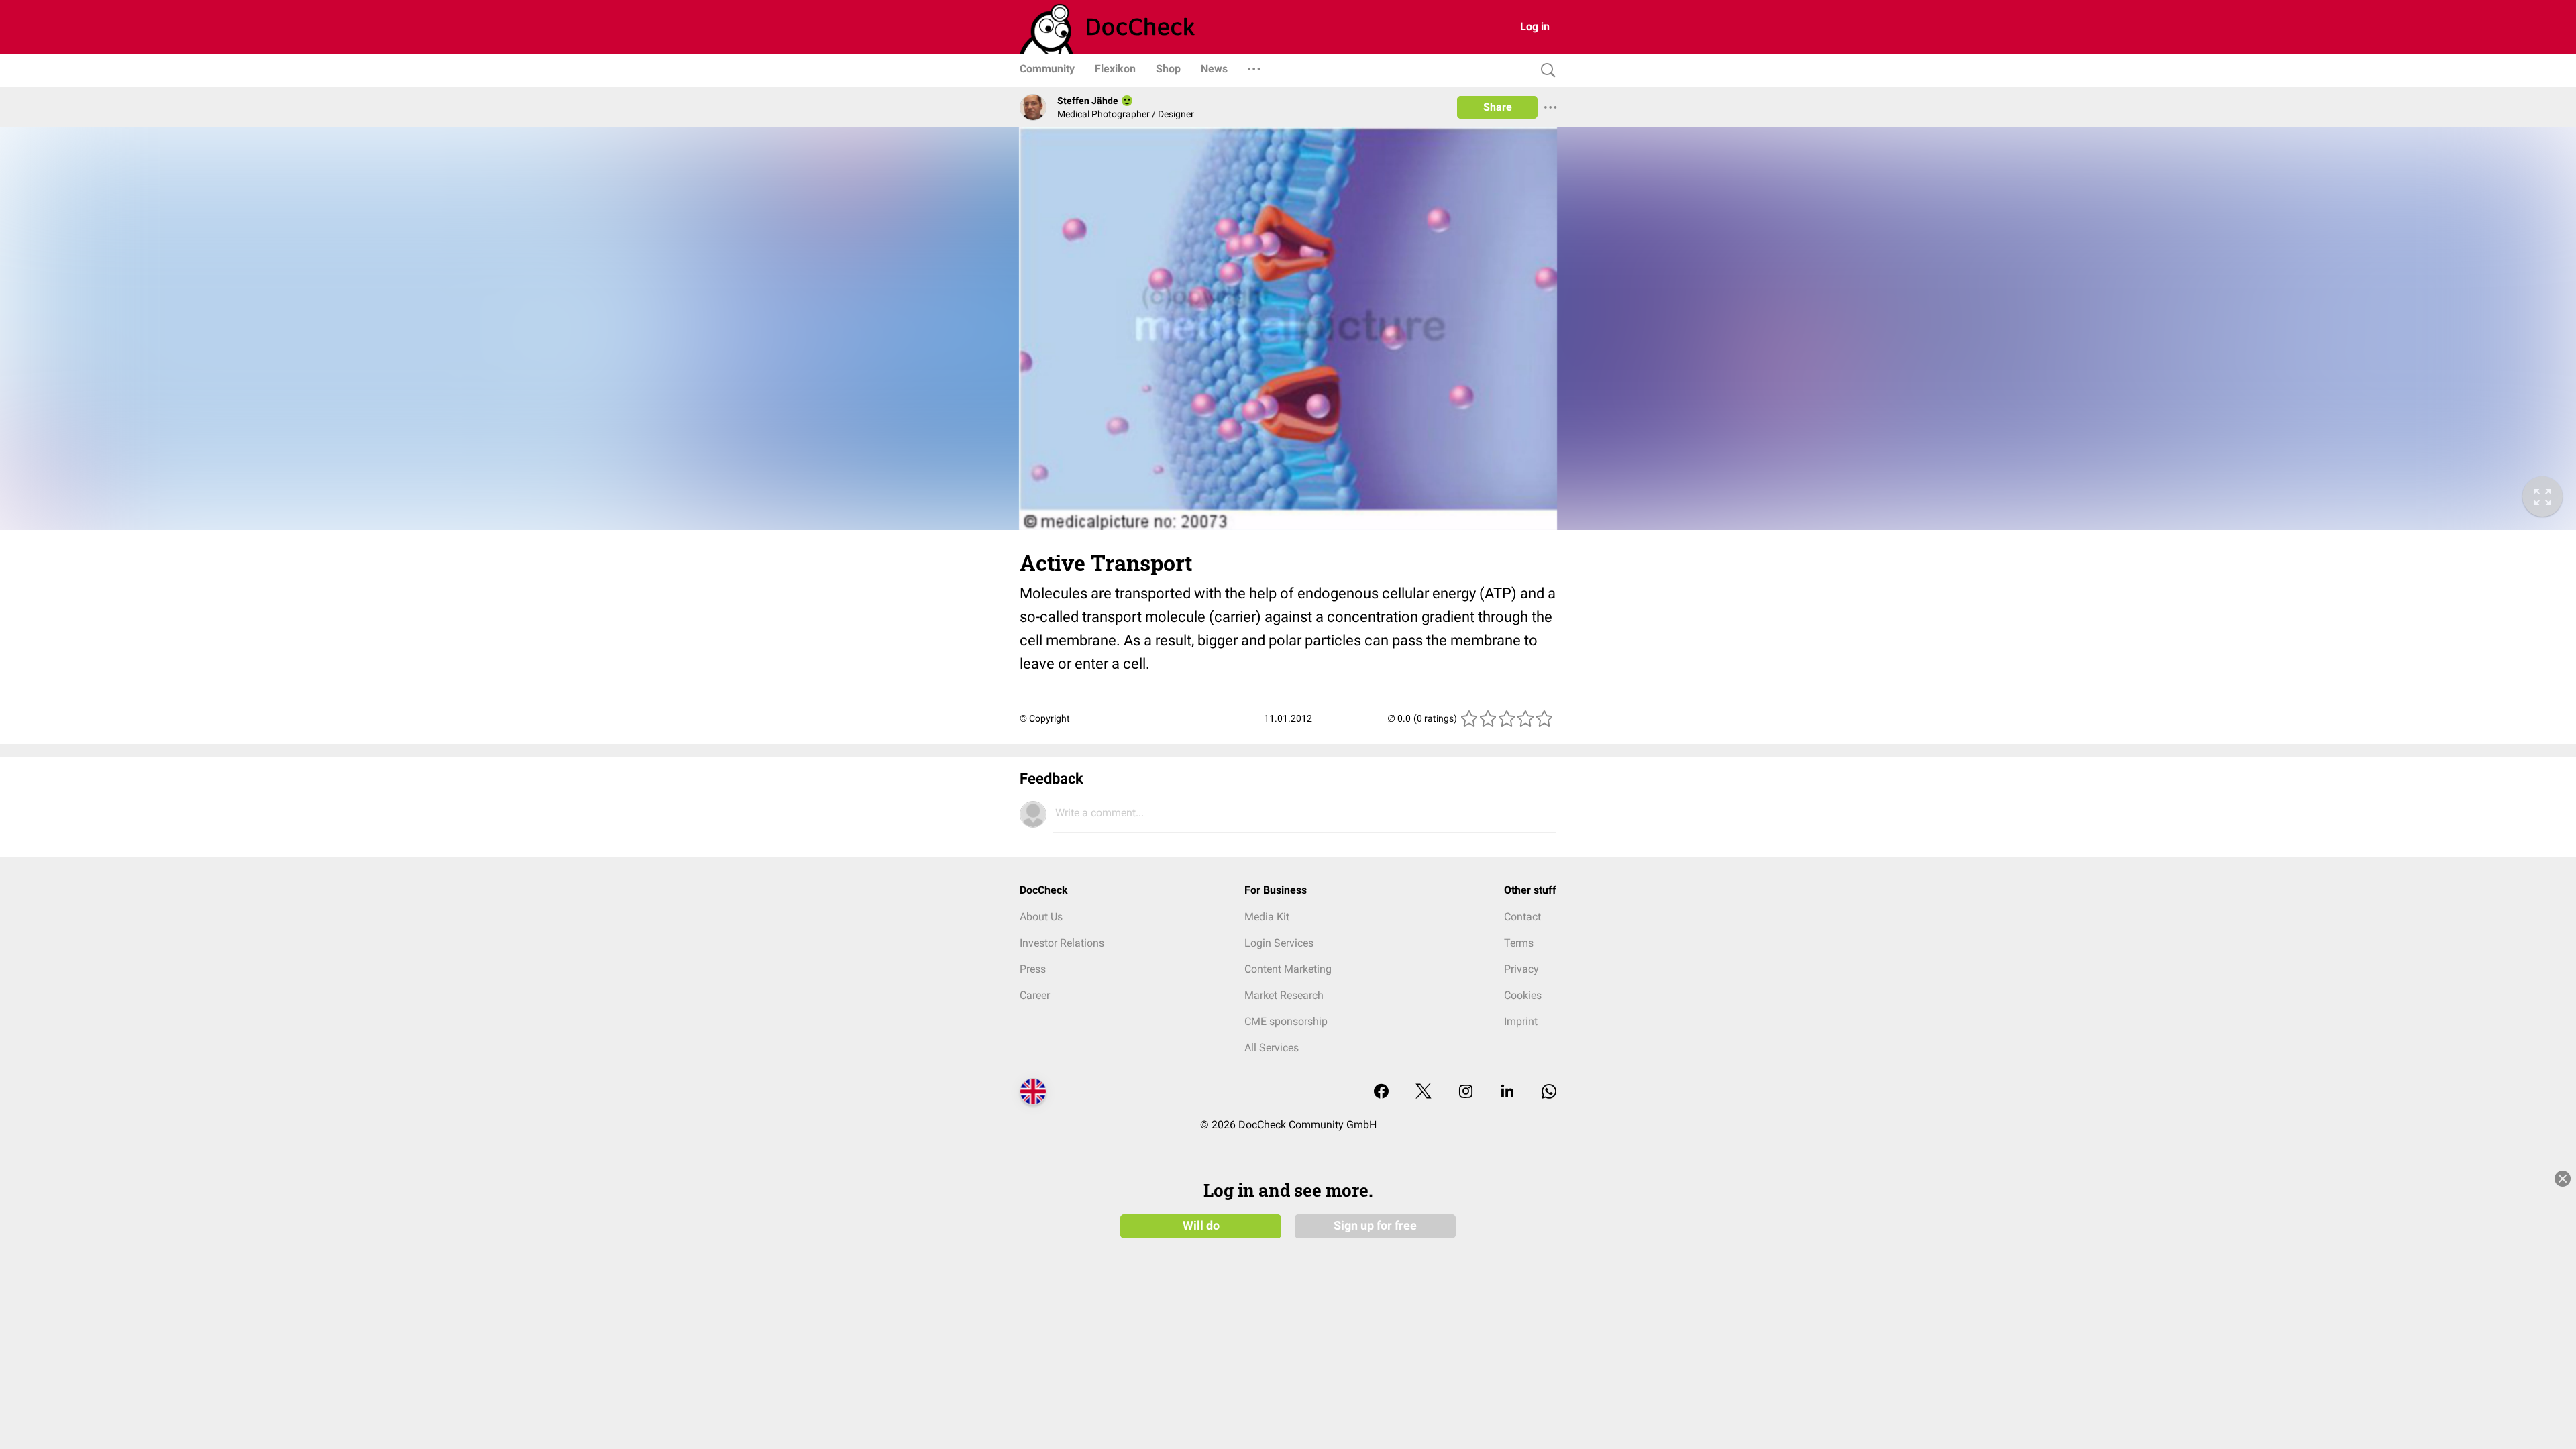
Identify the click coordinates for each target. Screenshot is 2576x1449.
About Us (1041, 917)
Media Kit (1267, 917)
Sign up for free (1375, 1226)
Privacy (1521, 969)
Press (1033, 969)
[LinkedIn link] (1507, 1092)
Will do (1201, 1226)
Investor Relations (1062, 943)
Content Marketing (1288, 969)
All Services (1272, 1048)
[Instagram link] (1466, 1092)
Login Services (1279, 943)
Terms (1519, 943)
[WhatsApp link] (1549, 1092)
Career (1035, 995)
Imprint (1521, 1021)
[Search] (1545, 71)
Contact (1522, 917)
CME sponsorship (1286, 1021)
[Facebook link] (1381, 1092)
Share (1498, 107)
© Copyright (1045, 718)
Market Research (1284, 995)
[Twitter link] (1424, 1092)
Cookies (1523, 995)
